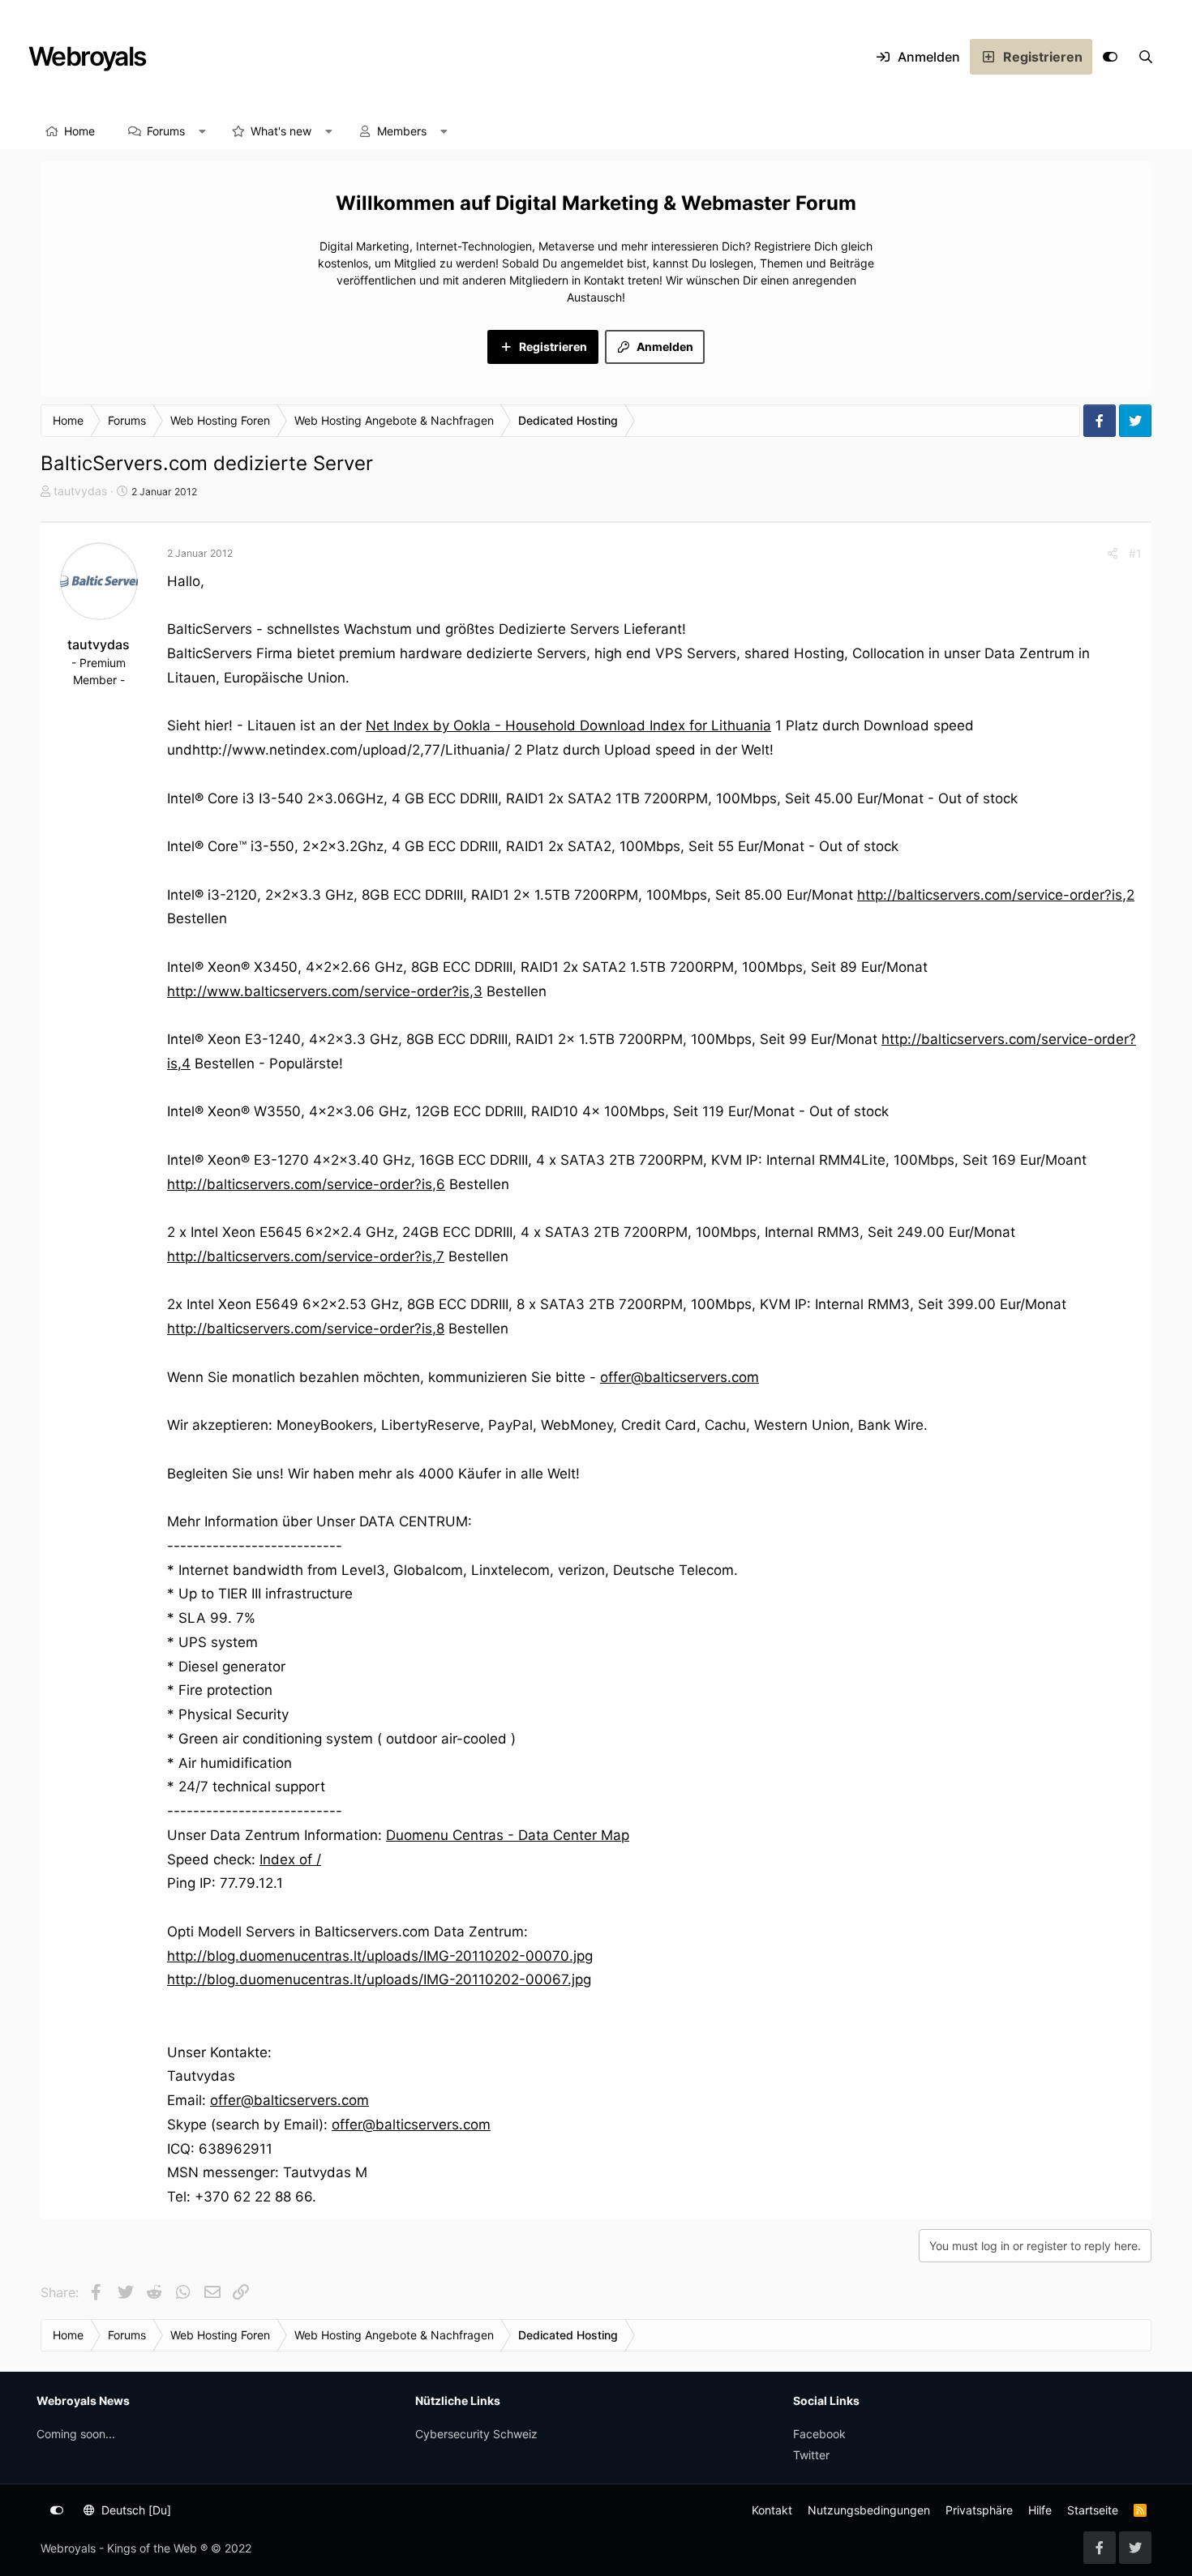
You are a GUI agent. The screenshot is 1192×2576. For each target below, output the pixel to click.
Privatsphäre (979, 2510)
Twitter (811, 2455)
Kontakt (772, 2510)
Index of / (290, 1859)
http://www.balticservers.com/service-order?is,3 (325, 991)
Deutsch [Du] (135, 2510)
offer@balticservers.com (680, 1377)
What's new (281, 131)
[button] (203, 131)
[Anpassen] (1110, 57)
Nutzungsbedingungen (869, 2510)
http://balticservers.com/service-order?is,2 (996, 895)
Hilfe (1040, 2510)
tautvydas (80, 491)
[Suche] (1146, 57)
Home (79, 131)
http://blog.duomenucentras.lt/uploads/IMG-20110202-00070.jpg (380, 1956)
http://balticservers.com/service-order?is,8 (306, 1329)
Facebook (819, 2434)
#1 (1135, 553)
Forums (166, 131)
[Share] (1113, 553)
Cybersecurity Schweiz (476, 2434)
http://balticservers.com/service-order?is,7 (306, 1256)
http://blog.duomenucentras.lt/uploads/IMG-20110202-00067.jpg (379, 1979)
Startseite (1093, 2510)
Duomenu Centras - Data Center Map (508, 1835)
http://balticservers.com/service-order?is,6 (306, 1184)
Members (402, 131)
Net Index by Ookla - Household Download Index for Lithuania (568, 725)
